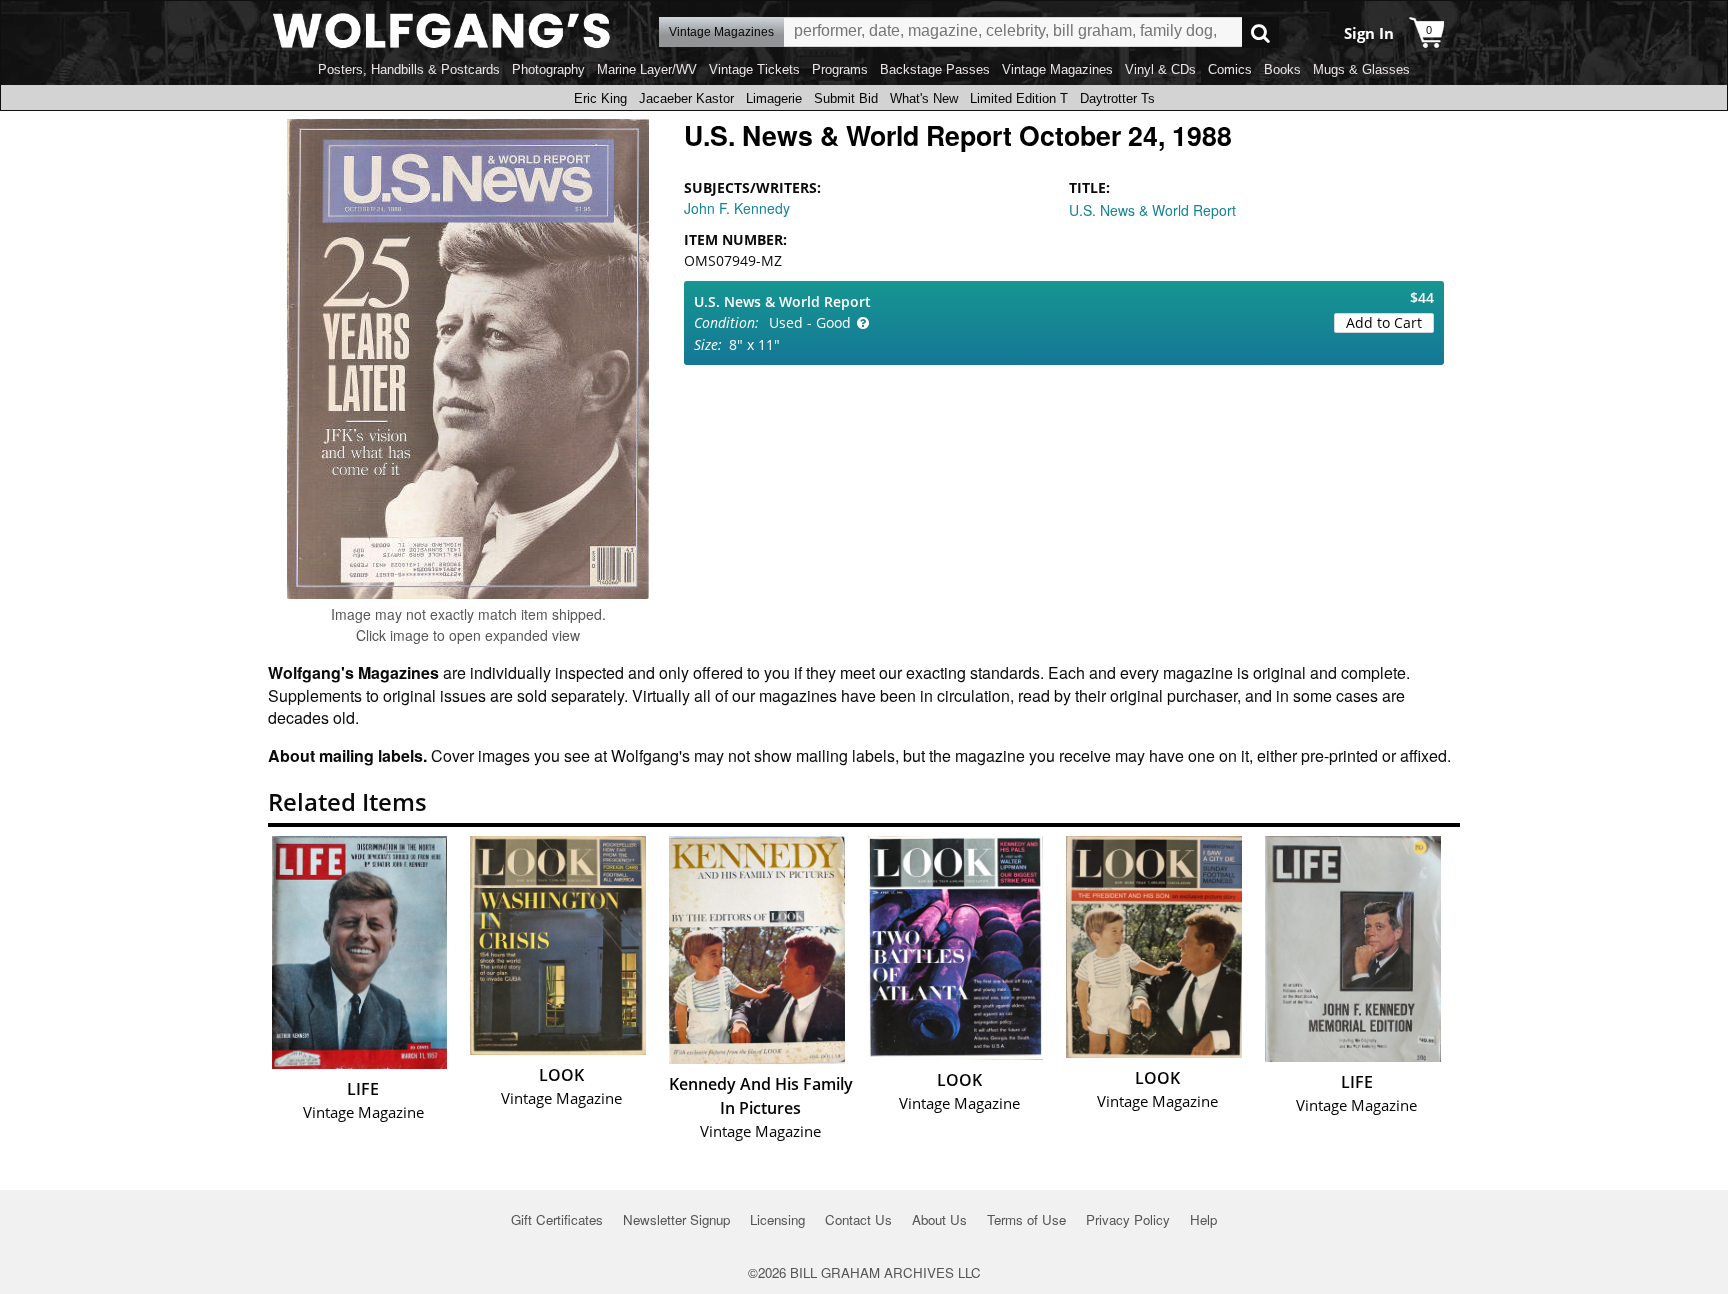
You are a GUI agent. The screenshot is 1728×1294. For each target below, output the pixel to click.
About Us (939, 1219)
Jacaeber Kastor (686, 98)
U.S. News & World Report (1152, 210)
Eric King (600, 98)
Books (1282, 69)
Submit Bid (846, 98)
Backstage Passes (935, 69)
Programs (840, 69)
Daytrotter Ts (1117, 98)
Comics (1230, 69)
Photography (548, 69)
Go (1260, 32)
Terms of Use (1026, 1219)
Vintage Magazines (1057, 69)
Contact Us (858, 1219)
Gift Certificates (557, 1219)
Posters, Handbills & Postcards (409, 69)
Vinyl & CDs (1160, 69)
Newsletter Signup (676, 1219)
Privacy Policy (1128, 1219)
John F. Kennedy (737, 208)
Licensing (777, 1219)
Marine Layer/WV (647, 69)
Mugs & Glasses (1361, 69)
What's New (924, 98)
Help (1203, 1219)
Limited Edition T (1019, 98)
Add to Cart (1384, 322)
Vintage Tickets (754, 69)
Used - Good (810, 322)
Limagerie (774, 98)
